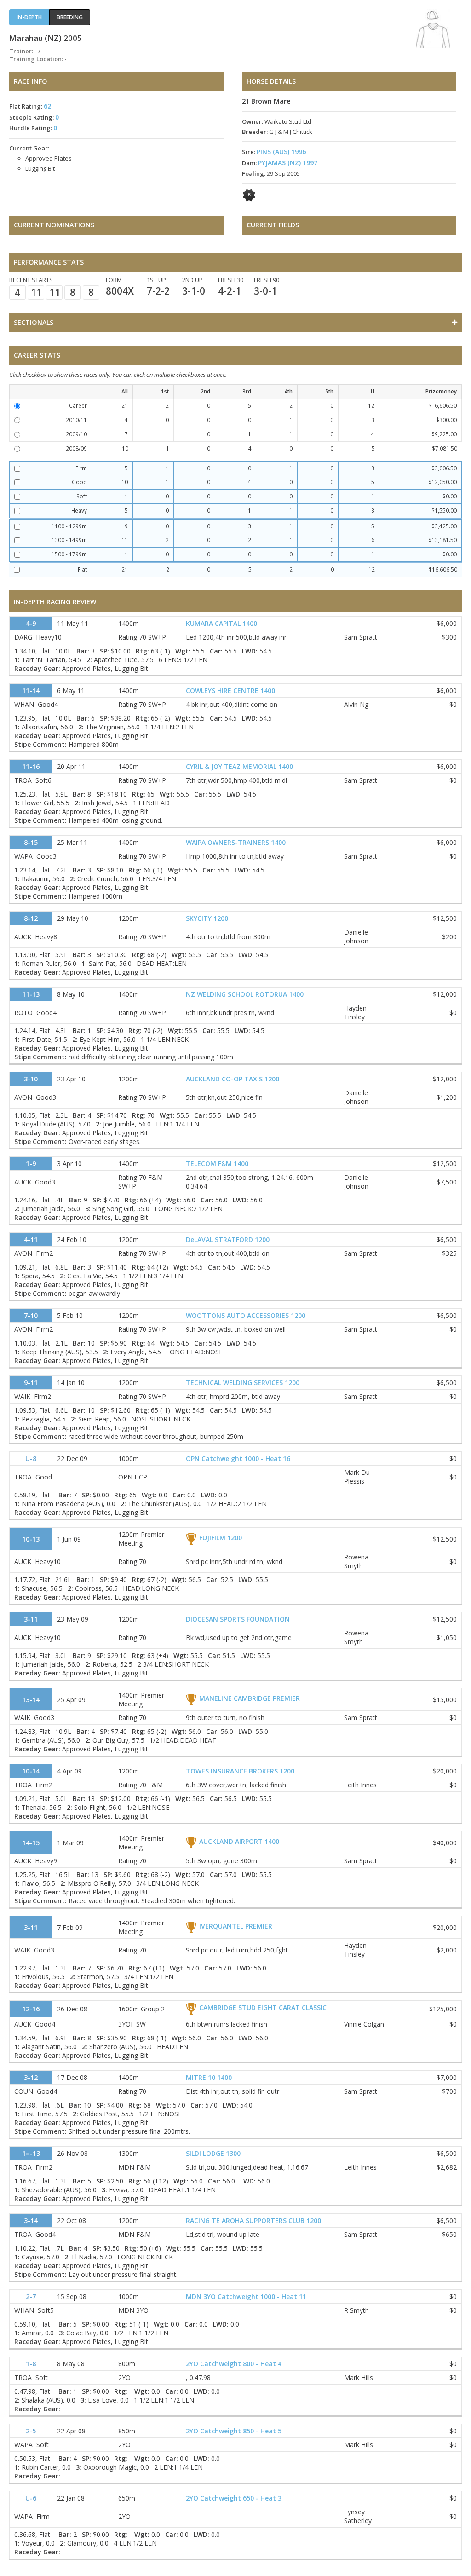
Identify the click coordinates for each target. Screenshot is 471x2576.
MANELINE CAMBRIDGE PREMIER (250, 1698)
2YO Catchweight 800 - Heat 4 (234, 2364)
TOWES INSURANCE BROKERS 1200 (240, 1771)
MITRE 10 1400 (209, 2077)
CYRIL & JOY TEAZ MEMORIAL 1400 (239, 766)
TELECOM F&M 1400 (217, 1164)
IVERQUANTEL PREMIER (236, 1926)
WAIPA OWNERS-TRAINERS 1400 (236, 842)
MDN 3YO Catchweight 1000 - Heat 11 (246, 2296)
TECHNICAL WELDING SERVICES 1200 (243, 1383)
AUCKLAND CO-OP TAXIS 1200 (233, 1079)
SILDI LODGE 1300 (213, 2153)
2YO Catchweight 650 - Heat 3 (234, 2498)
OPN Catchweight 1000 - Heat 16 (238, 1458)
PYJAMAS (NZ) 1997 (288, 163)
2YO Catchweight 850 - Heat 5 (234, 2431)
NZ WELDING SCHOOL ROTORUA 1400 (245, 994)
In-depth (29, 17)
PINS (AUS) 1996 (281, 152)
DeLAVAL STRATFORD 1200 (228, 1239)
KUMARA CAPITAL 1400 (221, 623)
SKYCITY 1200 (207, 918)
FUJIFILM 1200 (221, 1538)
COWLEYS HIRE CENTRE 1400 (230, 690)
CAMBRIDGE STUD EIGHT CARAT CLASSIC (263, 2007)
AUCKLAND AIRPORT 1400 (239, 1841)
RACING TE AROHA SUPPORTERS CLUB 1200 (253, 2221)
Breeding (70, 17)
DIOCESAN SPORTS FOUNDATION (238, 1619)
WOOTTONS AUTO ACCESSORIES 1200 (246, 1315)
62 (47, 106)
